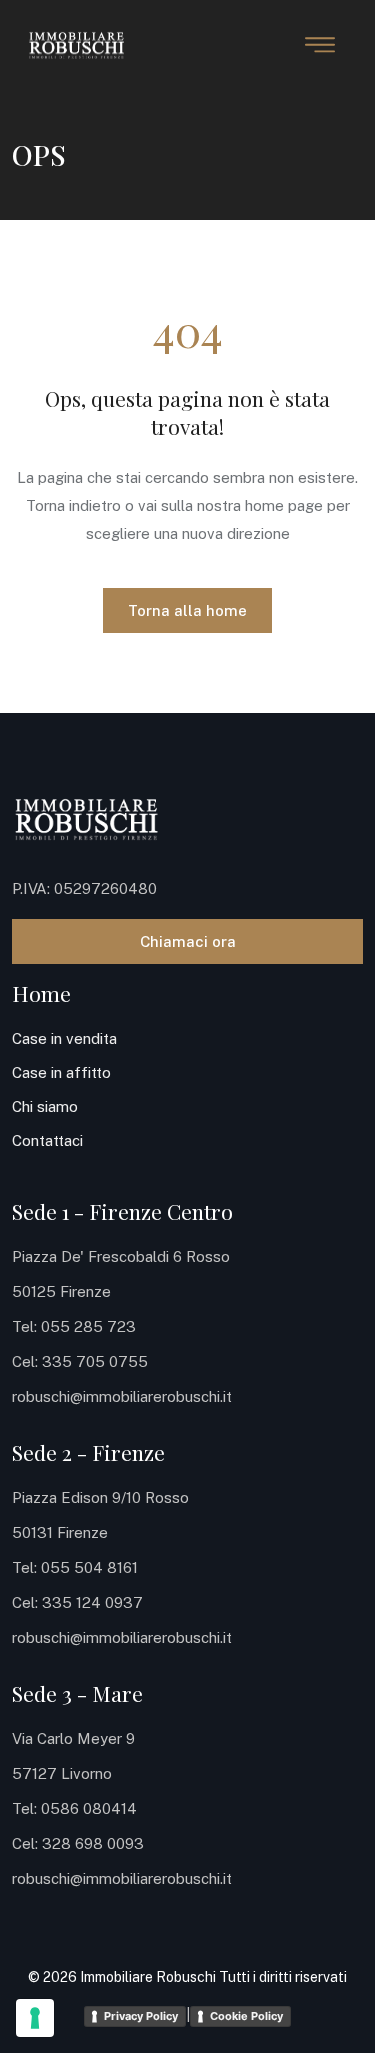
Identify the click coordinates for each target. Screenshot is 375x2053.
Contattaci (47, 1140)
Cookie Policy (246, 2016)
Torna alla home (187, 610)
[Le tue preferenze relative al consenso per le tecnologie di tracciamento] (35, 2018)
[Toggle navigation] (320, 45)
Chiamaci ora (188, 941)
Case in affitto (61, 1072)
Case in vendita (64, 1038)
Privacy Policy (141, 2016)
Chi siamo (45, 1106)
